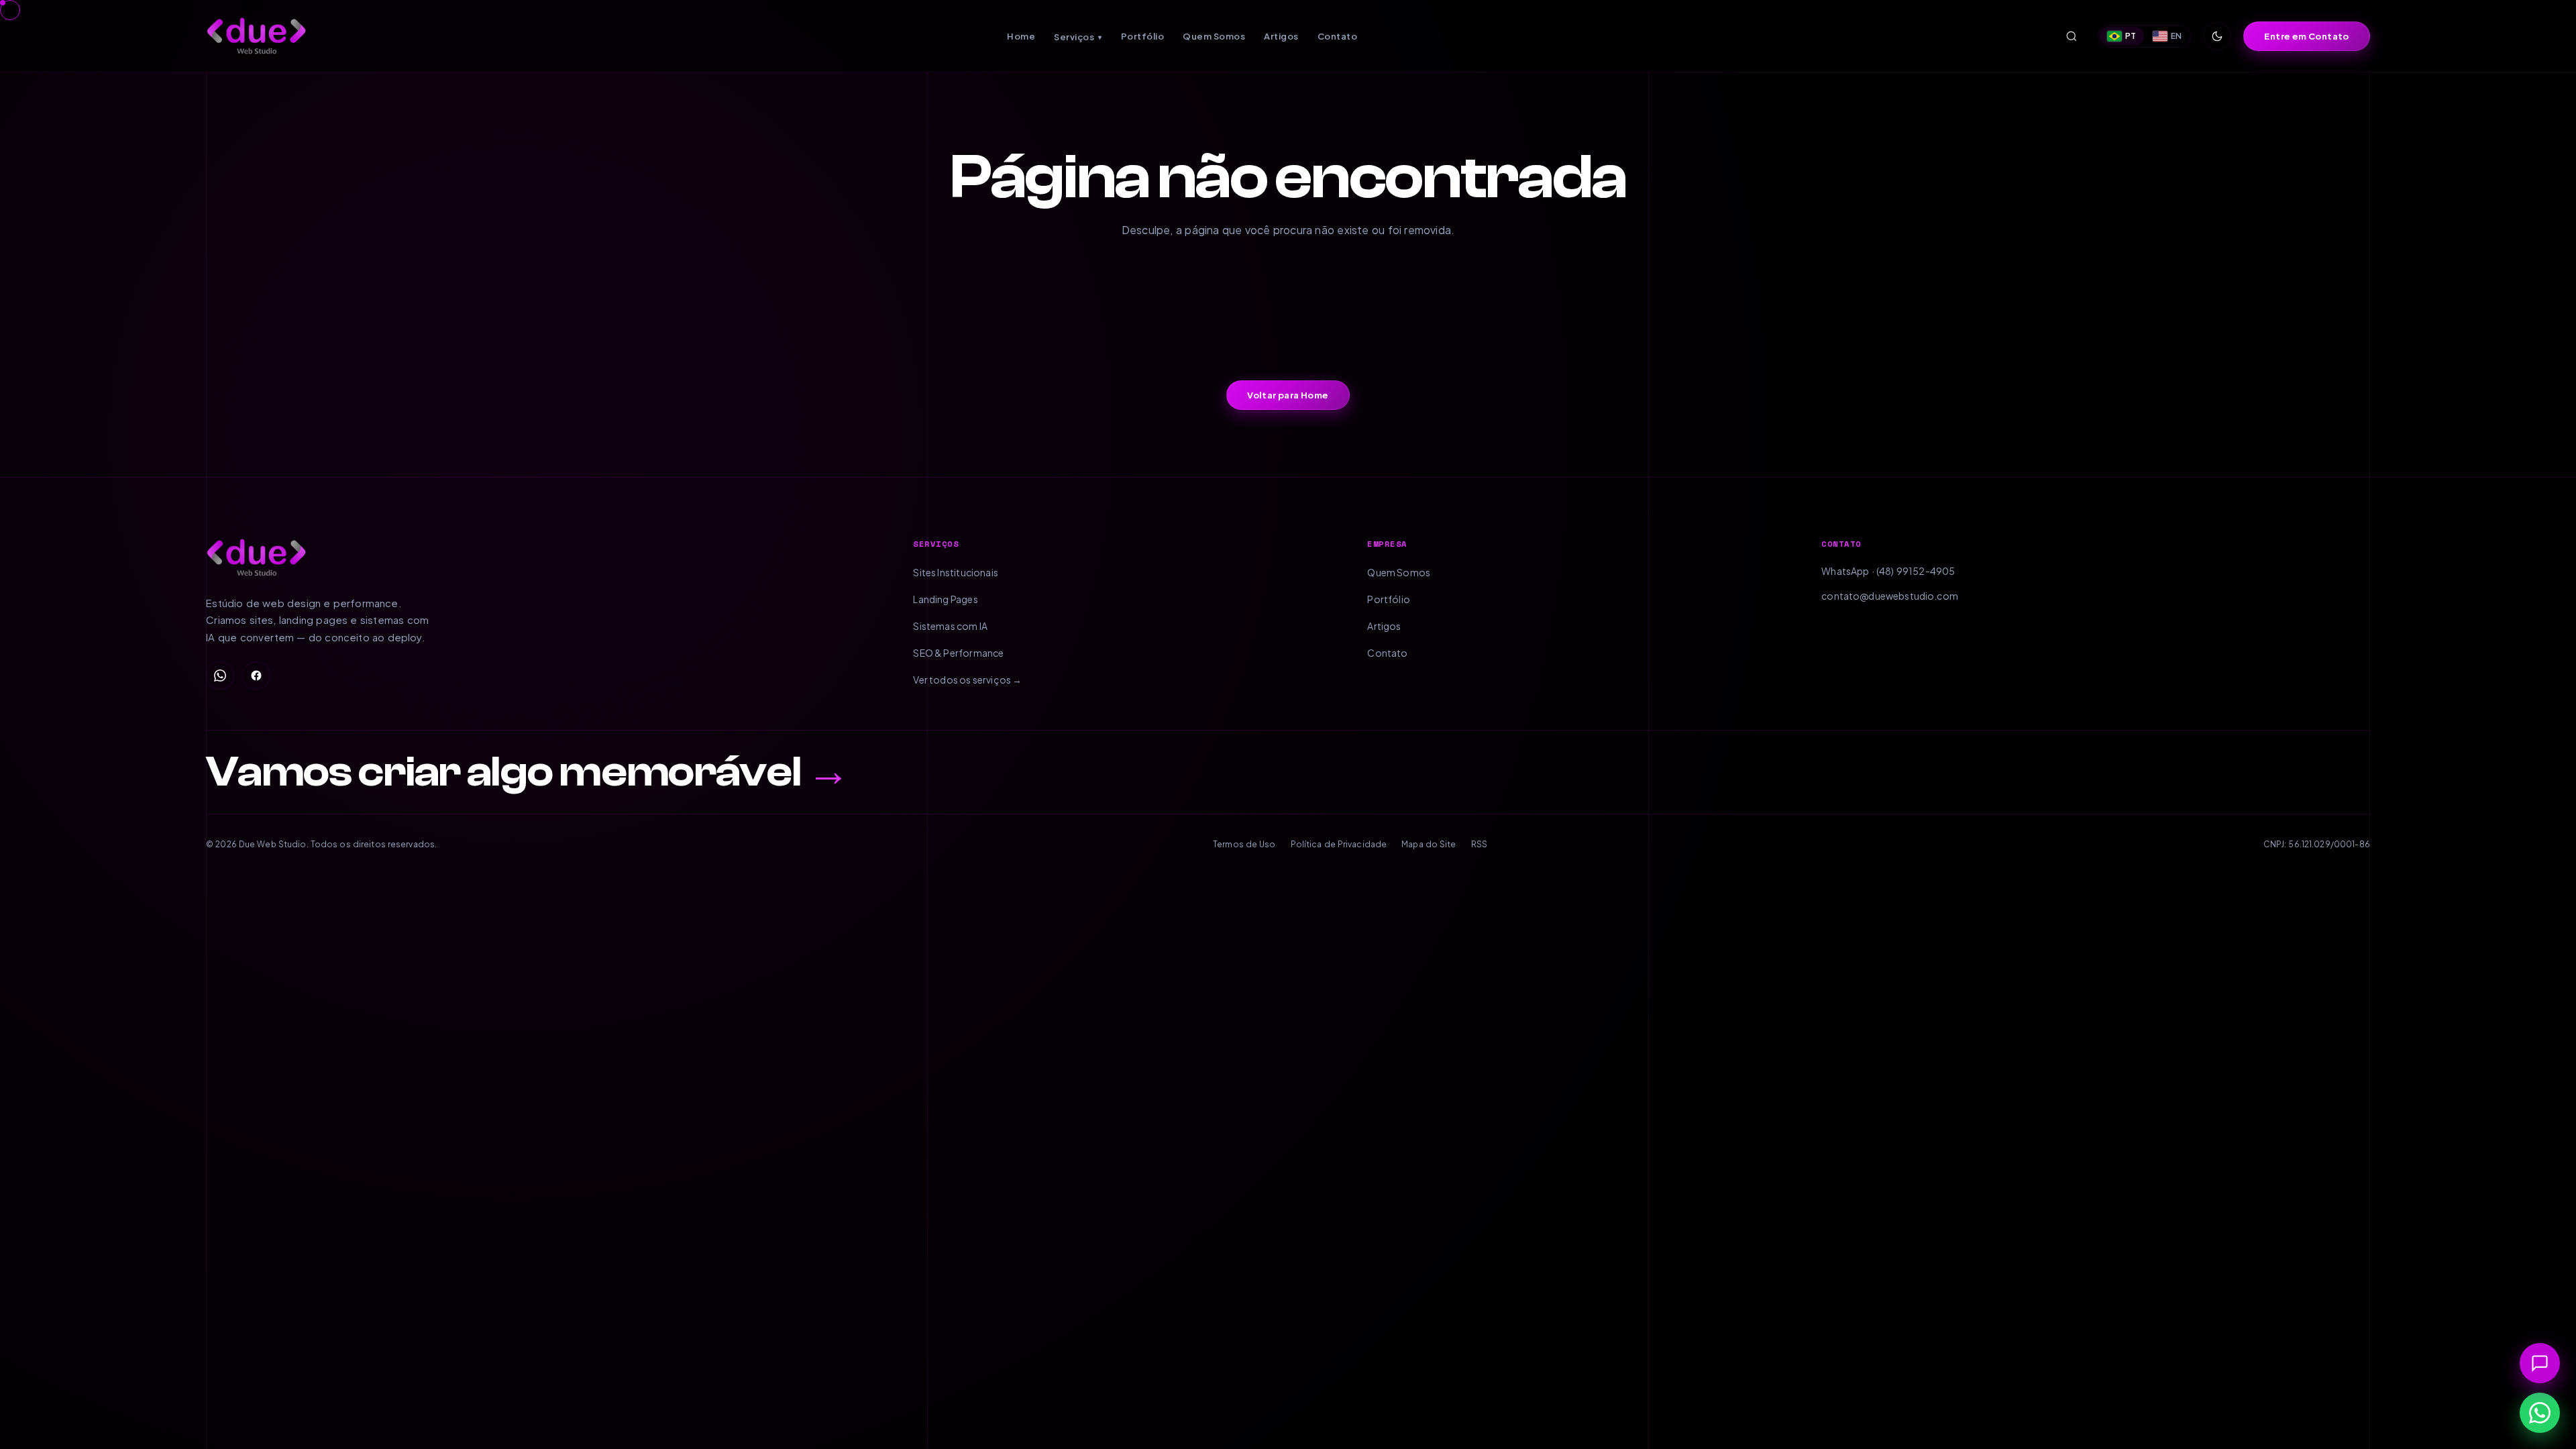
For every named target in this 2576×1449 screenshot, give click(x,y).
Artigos (1281, 36)
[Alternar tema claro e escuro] (2217, 36)
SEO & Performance (958, 653)
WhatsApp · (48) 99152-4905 (1888, 571)
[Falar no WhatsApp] (2540, 1413)
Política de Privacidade (1339, 844)
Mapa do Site (1429, 844)
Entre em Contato (2306, 36)
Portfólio (1143, 36)
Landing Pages (945, 599)
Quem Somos (1214, 36)
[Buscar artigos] (2072, 36)
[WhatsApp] (220, 676)
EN (2177, 36)
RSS (1479, 844)
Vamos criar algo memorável (528, 772)
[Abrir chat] (2540, 1363)
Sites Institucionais (956, 572)
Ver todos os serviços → (967, 680)
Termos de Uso (1244, 844)
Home (1021, 36)
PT (2131, 36)
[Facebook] (256, 676)
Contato (1338, 36)
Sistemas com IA (950, 626)
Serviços (1078, 37)
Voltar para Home (1288, 395)
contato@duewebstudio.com (1890, 596)
